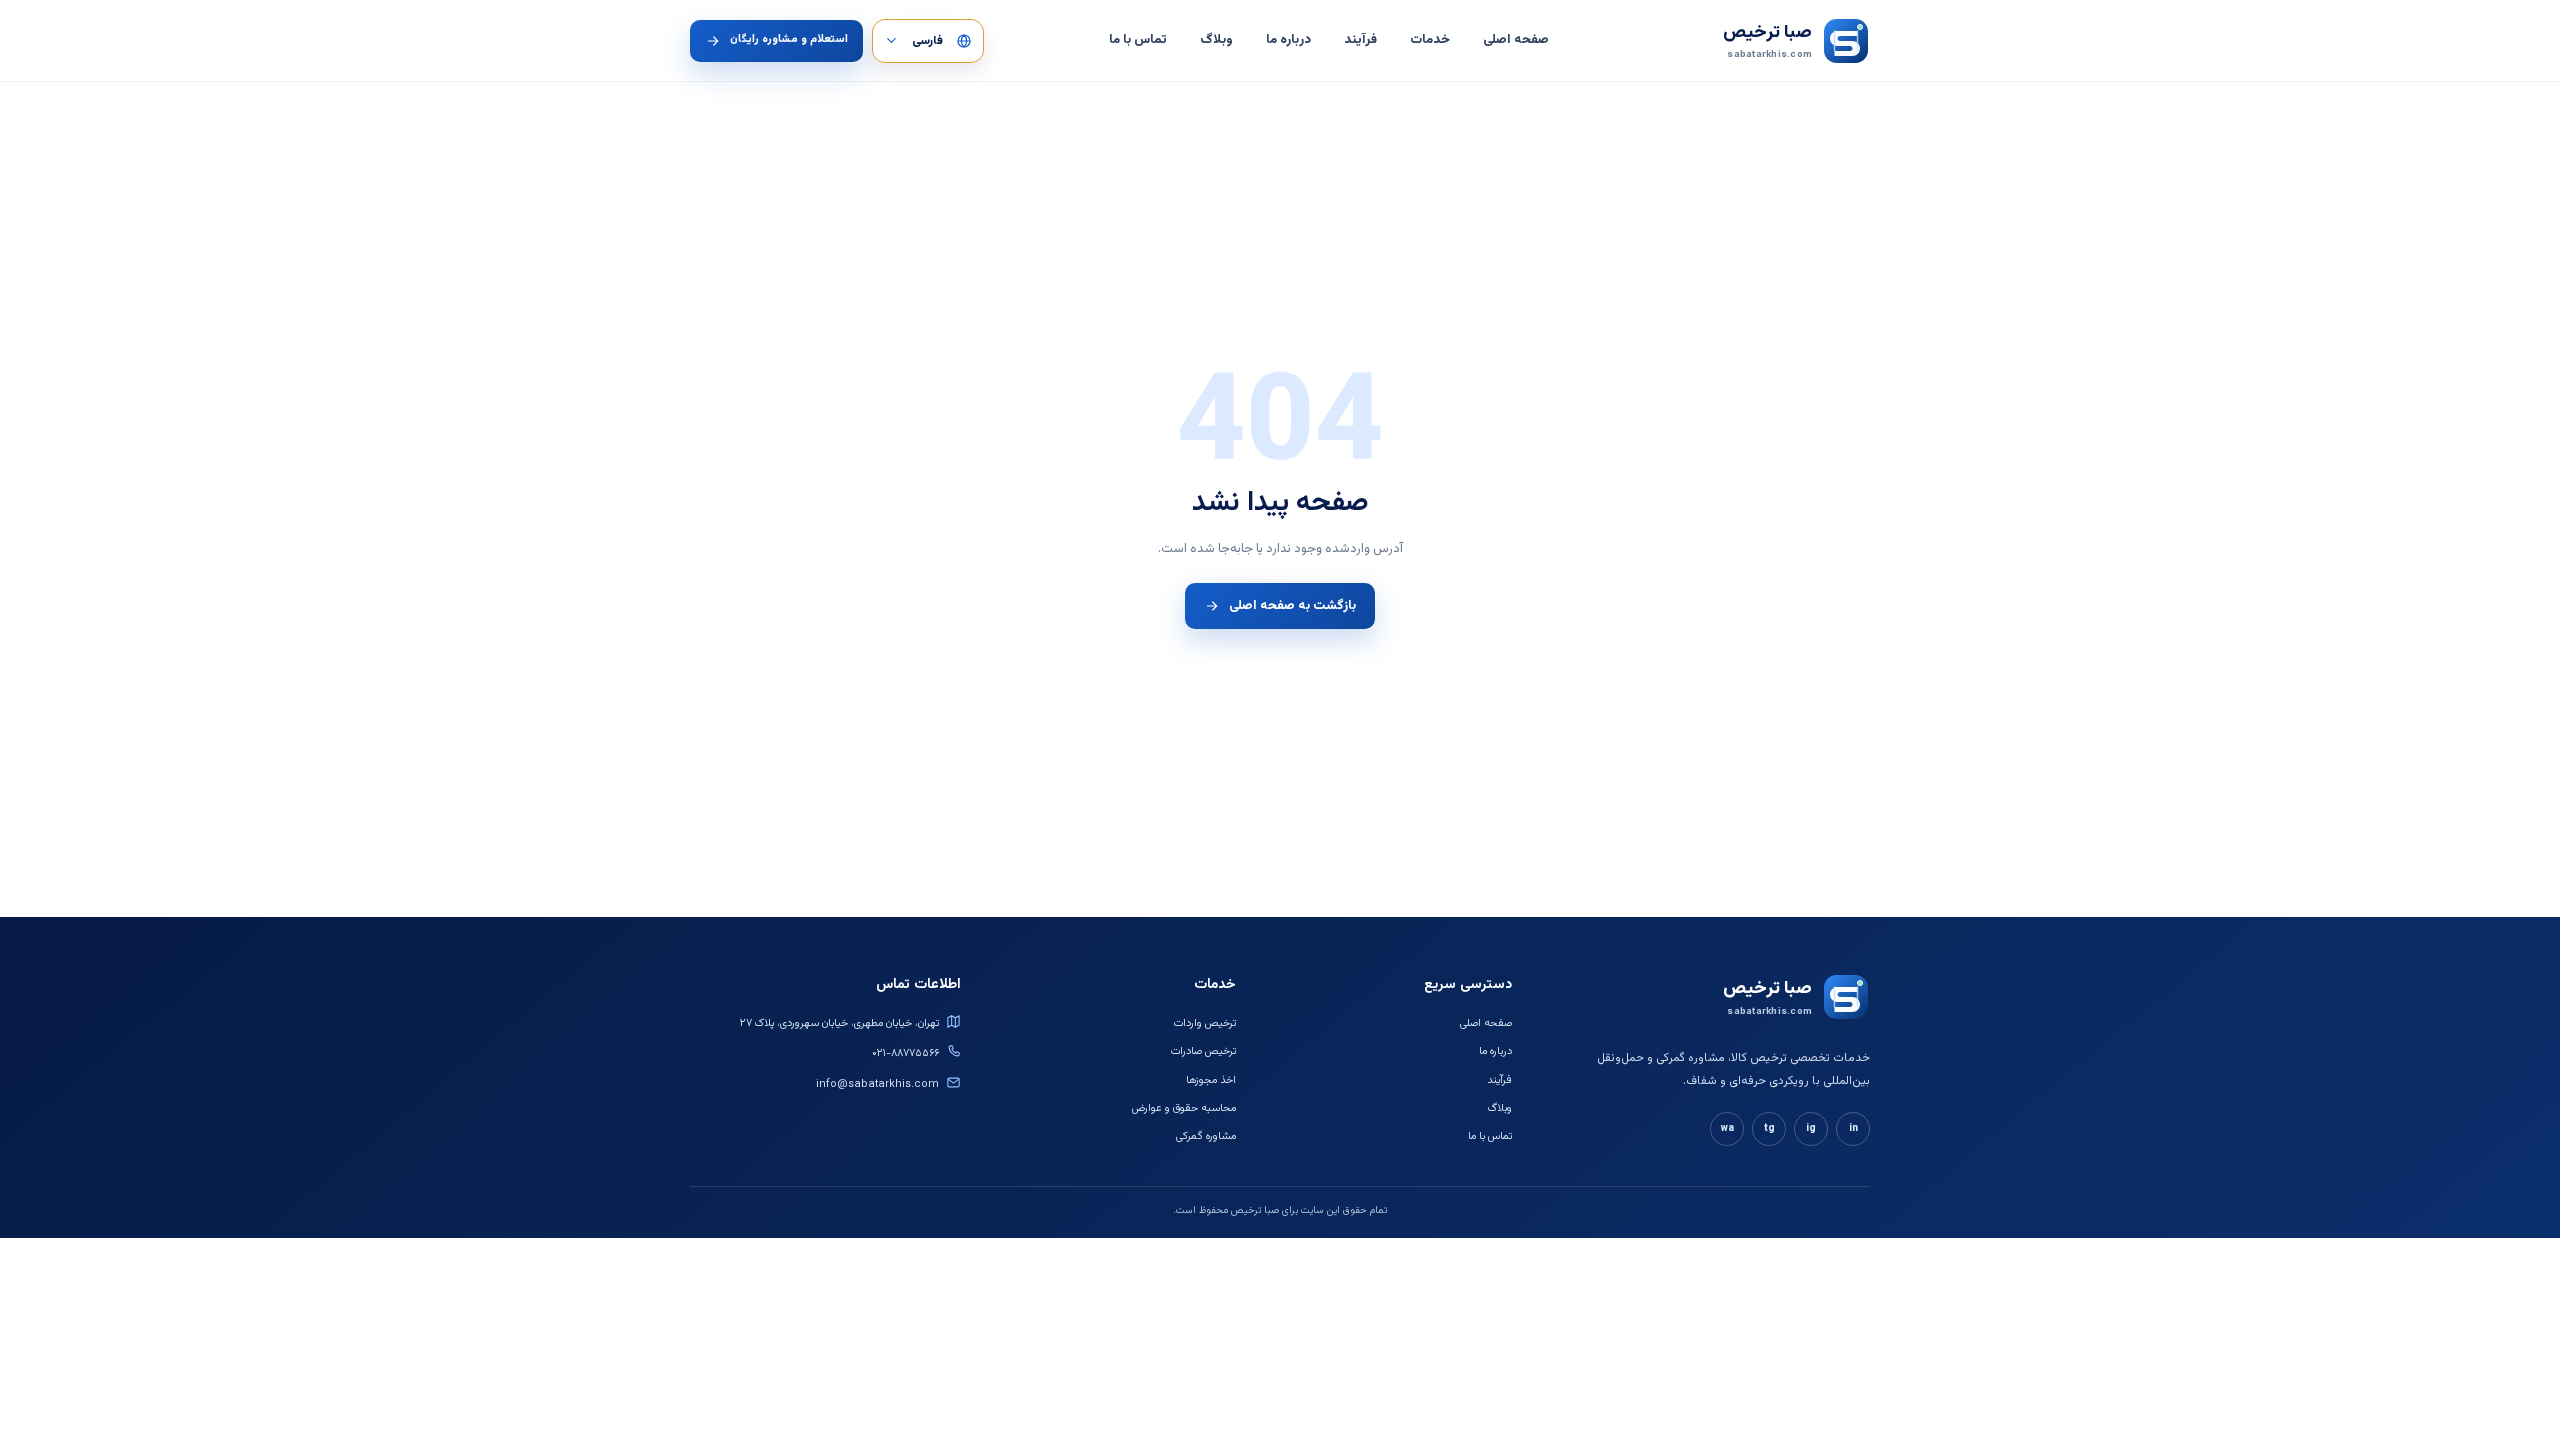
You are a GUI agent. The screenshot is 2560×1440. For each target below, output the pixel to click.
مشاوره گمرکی (1206, 1136)
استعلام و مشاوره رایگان (789, 39)
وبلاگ (1216, 40)
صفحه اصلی (1516, 40)
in (1853, 1128)
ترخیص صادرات (1203, 1051)
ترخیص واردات (1205, 1023)
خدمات (1430, 40)
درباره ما (1288, 40)
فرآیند (1360, 40)
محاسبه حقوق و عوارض (1184, 1108)
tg (1769, 1128)
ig (1811, 1128)
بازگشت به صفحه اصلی (1292, 606)
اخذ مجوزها (1211, 1080)
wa (1727, 1128)
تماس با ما (1138, 40)
